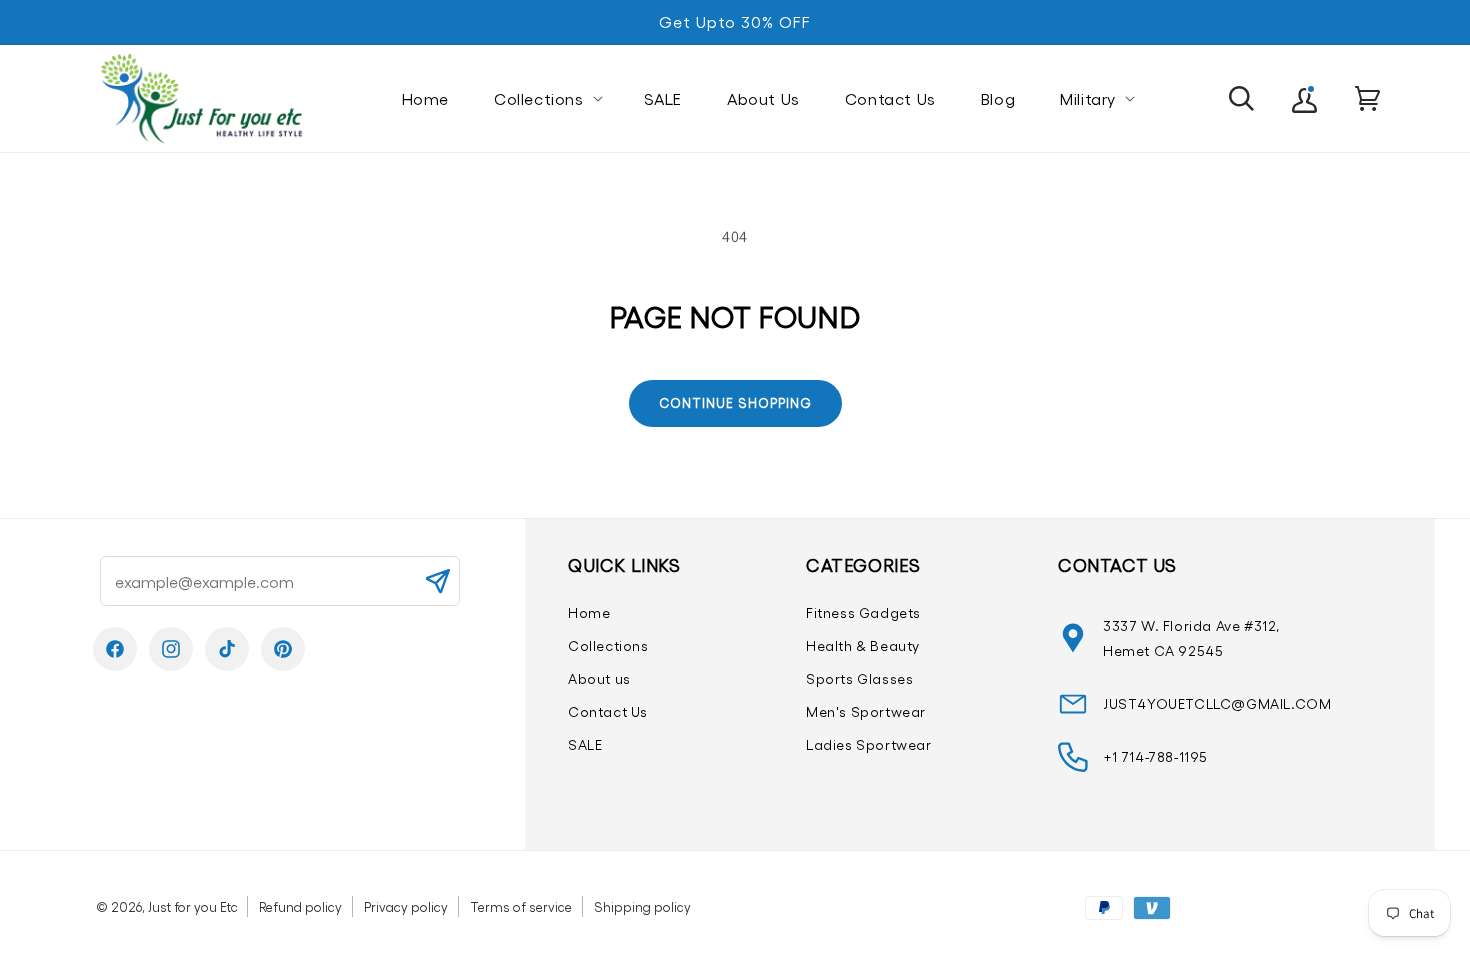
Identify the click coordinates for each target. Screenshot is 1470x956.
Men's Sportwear (866, 711)
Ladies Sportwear (869, 744)
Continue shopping (735, 402)
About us (599, 678)
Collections (608, 645)
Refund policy (300, 906)
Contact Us (608, 711)
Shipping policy (642, 906)
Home (589, 612)
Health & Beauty (863, 645)
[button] (546, 98)
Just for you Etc (193, 906)
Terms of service (521, 906)
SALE (585, 744)
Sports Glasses (859, 678)
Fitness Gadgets (863, 612)
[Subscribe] (437, 581)
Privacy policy (406, 906)
